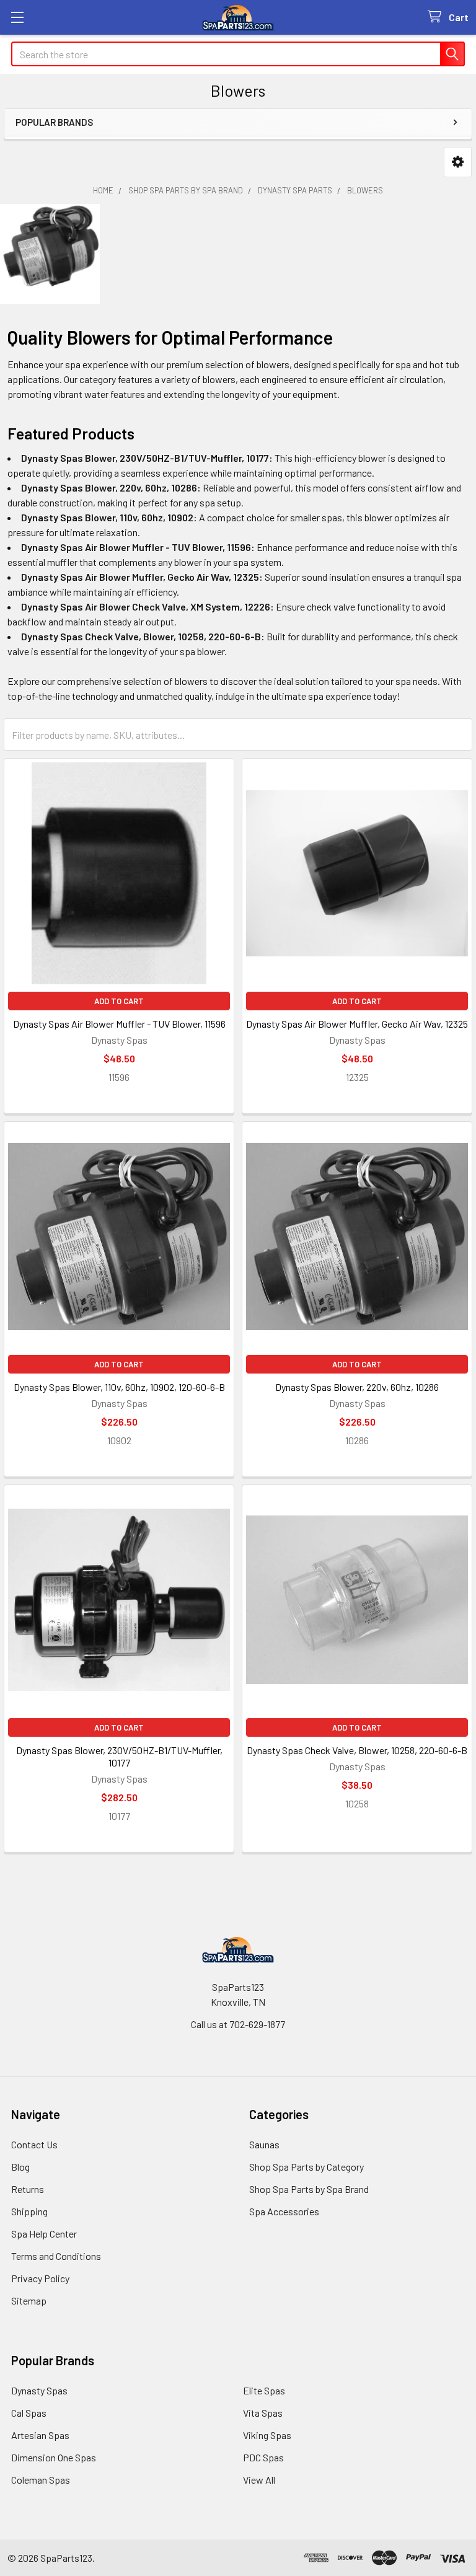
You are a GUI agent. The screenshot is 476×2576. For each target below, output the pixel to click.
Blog (20, 2167)
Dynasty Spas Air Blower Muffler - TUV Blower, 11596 (119, 1024)
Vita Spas (263, 2413)
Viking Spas (267, 2435)
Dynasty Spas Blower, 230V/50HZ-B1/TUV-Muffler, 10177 (119, 1756)
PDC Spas (263, 2457)
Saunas (264, 2144)
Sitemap (29, 2300)
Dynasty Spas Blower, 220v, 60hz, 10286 (357, 1387)
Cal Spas (29, 2413)
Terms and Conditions (56, 2256)
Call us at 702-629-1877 (238, 2024)
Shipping (29, 2211)
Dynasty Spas (39, 2390)
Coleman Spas (41, 2480)
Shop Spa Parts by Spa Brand (309, 2189)
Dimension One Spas (54, 2457)
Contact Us (34, 2144)
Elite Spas (264, 2390)
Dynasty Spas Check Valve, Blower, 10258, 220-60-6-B (357, 1750)
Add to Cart (119, 1001)
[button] (458, 162)
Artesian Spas (40, 2435)
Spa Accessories (284, 2211)
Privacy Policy (40, 2278)
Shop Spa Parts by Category (306, 2167)
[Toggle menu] (17, 17)
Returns (28, 2189)
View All (259, 2480)
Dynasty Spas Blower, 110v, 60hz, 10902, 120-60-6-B (119, 1387)
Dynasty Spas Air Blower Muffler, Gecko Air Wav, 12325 (357, 1024)
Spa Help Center (44, 2234)
